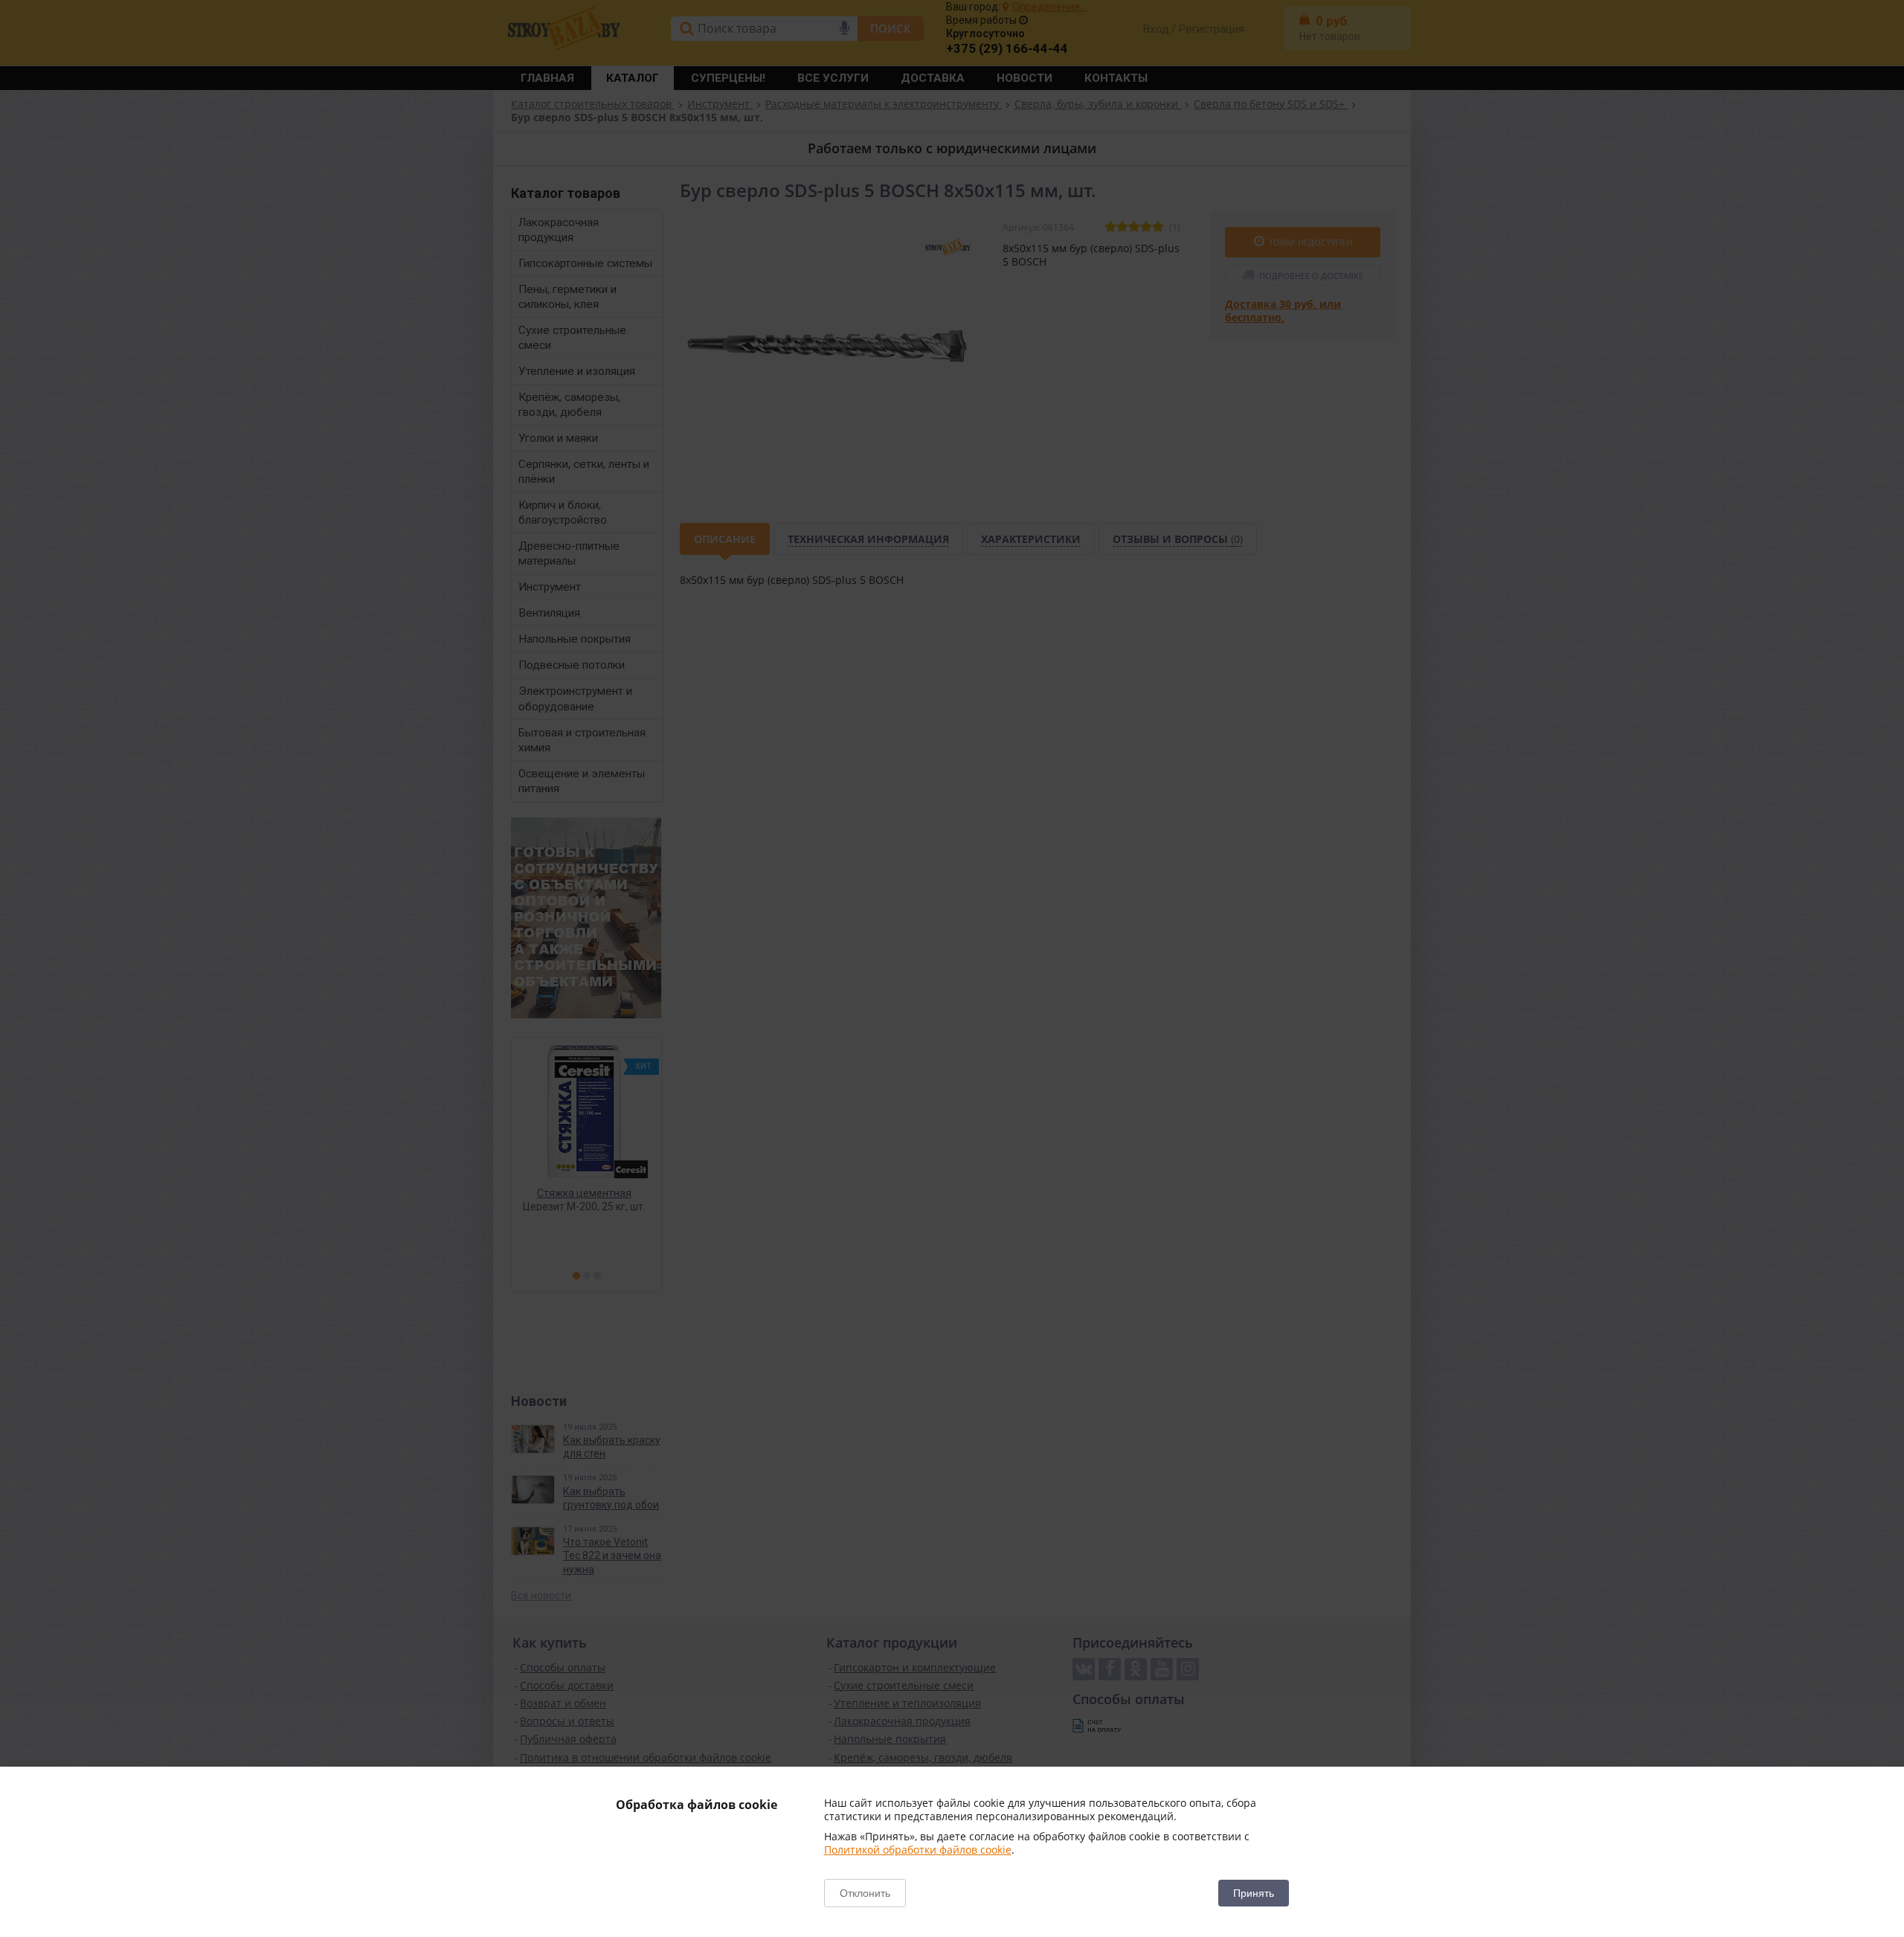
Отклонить (865, 1893)
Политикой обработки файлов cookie (918, 1850)
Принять (1254, 1893)
